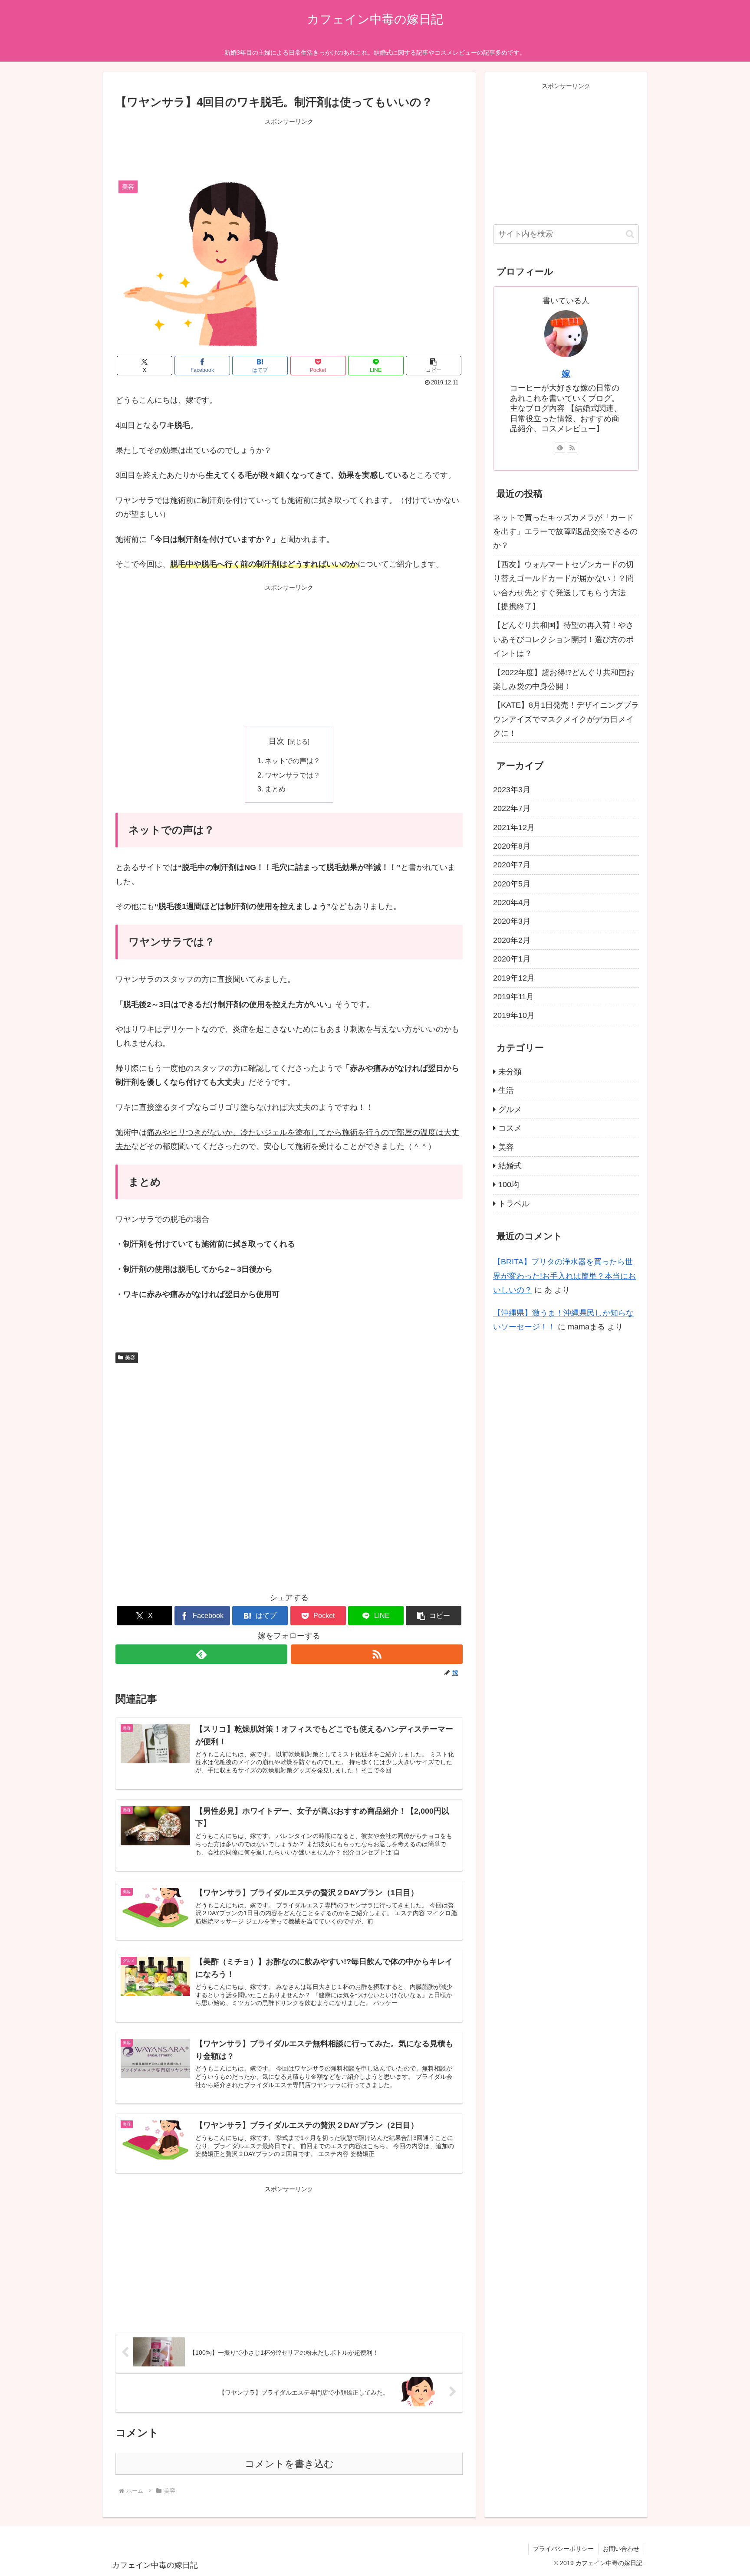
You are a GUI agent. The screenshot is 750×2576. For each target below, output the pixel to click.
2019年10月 (514, 1015)
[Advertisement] (289, 147)
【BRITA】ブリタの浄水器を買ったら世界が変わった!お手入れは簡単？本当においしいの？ (564, 1276)
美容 (130, 1358)
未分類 (510, 1072)
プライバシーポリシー (563, 2549)
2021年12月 (514, 827)
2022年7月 (512, 808)
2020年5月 (512, 884)
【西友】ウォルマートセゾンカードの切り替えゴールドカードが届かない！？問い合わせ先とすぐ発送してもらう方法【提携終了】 (563, 586)
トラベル (514, 1204)
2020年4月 (512, 902)
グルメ (510, 1109)
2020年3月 (512, 921)
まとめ (275, 789)
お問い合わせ (621, 2549)
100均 (509, 1185)
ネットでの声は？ (293, 761)
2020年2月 (512, 940)
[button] (434, 366)
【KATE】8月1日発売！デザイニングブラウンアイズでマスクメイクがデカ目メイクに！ (566, 719)
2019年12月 (514, 978)
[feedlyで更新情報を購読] (201, 1654)
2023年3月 (512, 790)
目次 (276, 741)
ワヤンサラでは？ (293, 775)
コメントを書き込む (289, 2464)
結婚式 (510, 1166)
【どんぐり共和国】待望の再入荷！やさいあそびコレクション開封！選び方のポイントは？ (563, 639)
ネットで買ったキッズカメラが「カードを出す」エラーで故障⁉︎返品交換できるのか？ (565, 532)
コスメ (510, 1128)
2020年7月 (512, 865)
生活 (506, 1090)
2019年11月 (513, 997)
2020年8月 (512, 846)
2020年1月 (512, 959)
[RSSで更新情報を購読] (377, 1654)
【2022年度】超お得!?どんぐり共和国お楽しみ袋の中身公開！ (564, 679)
